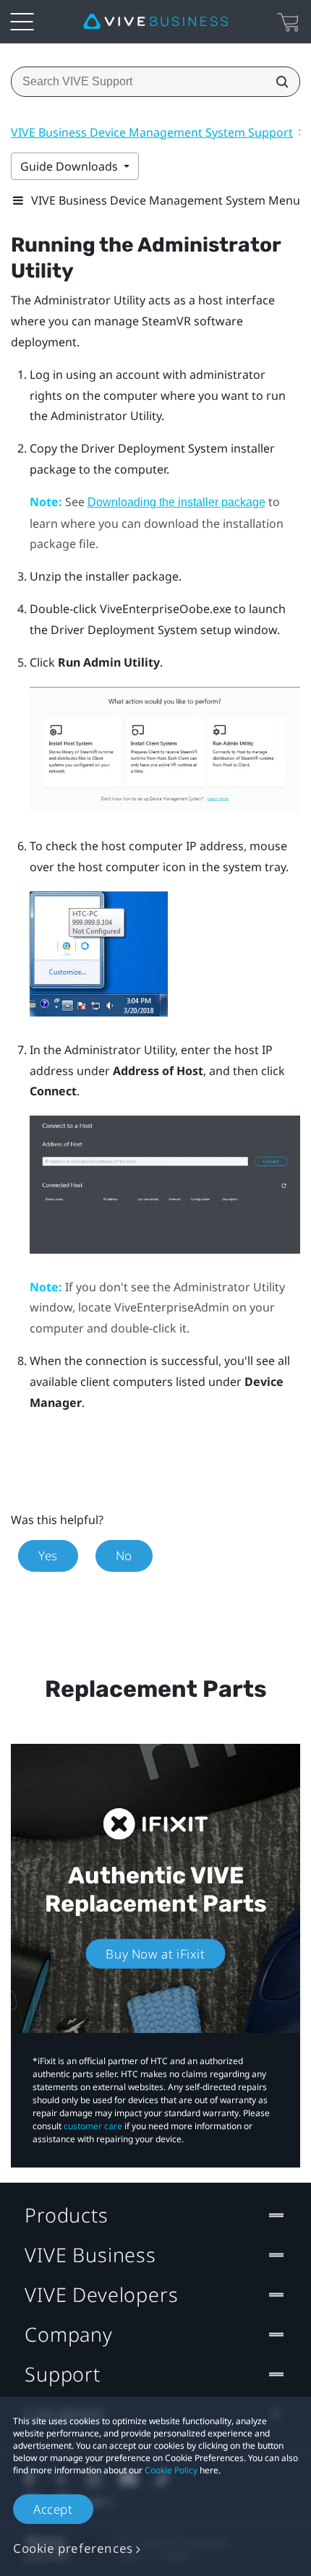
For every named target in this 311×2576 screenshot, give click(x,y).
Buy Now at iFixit (155, 1954)
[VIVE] (155, 22)
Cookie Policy (171, 2470)
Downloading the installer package (176, 502)
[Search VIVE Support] (278, 82)
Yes (48, 1556)
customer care (93, 2126)
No (124, 1556)
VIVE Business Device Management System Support (152, 132)
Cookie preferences (73, 2548)
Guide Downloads (71, 166)
